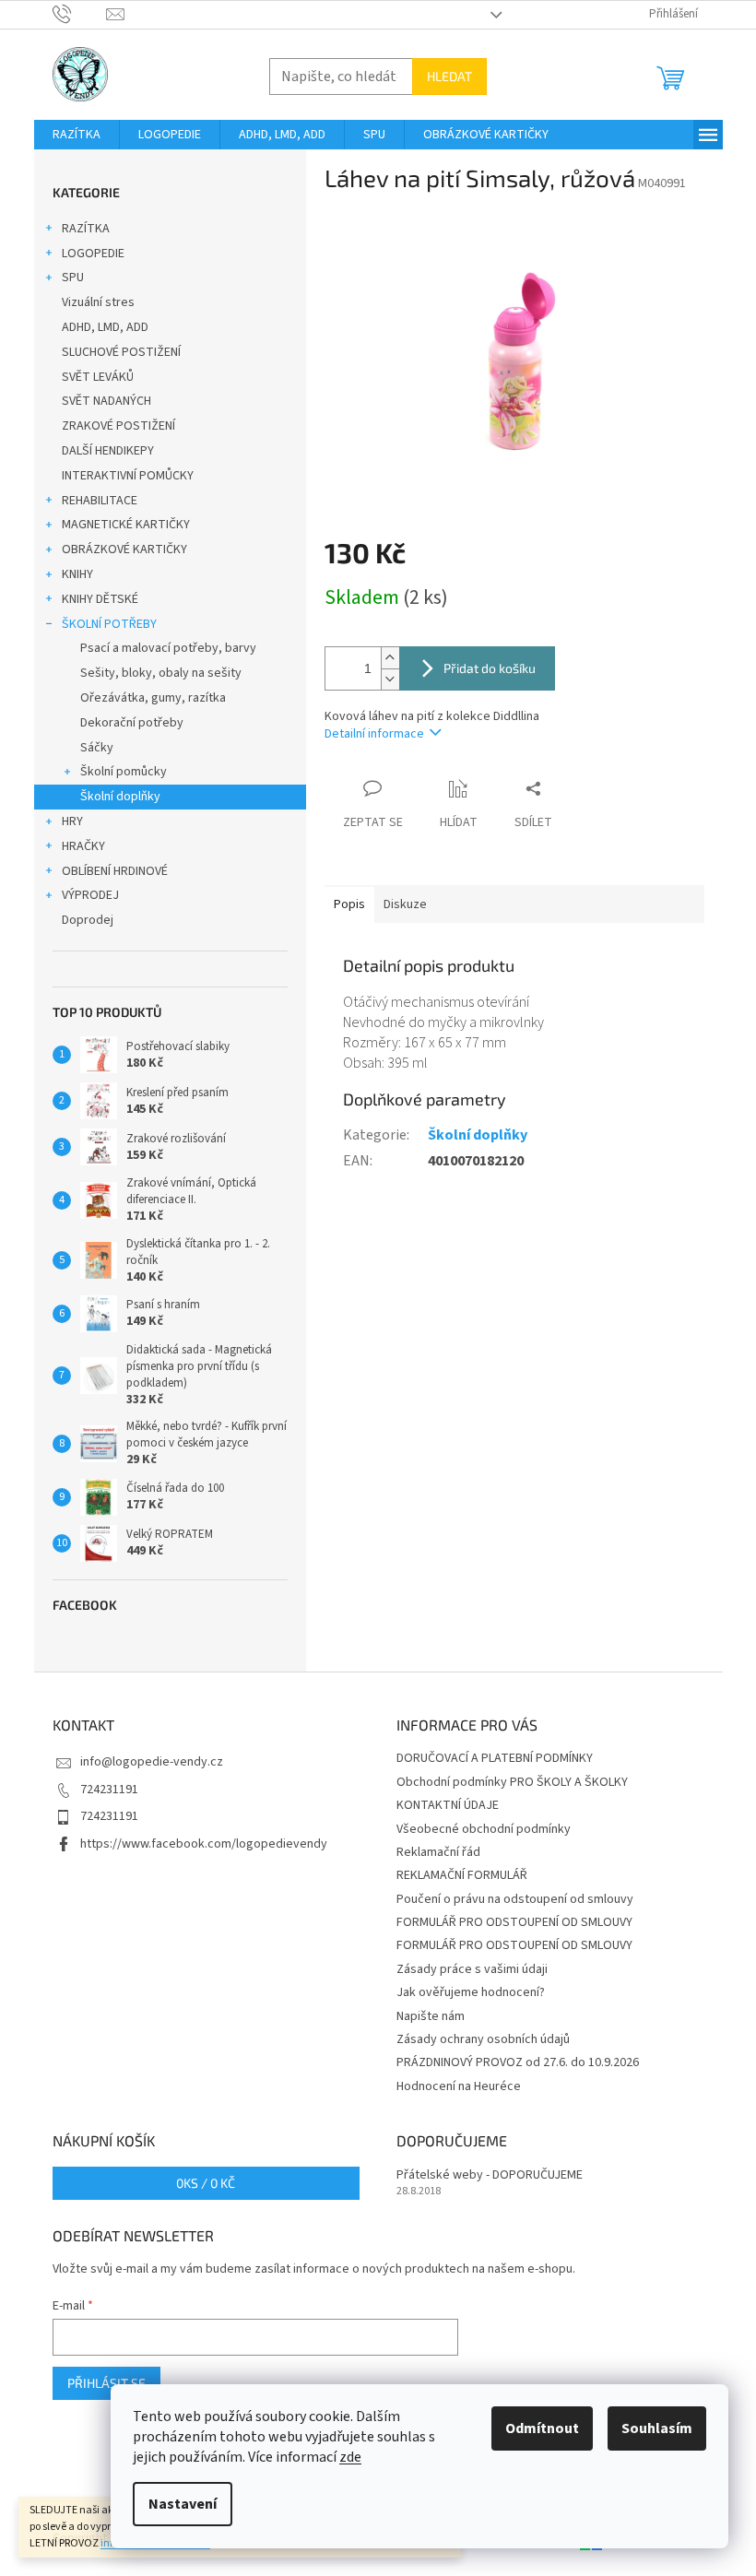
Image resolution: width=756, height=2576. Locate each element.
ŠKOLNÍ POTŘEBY (109, 624)
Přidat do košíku (490, 668)
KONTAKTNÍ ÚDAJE (448, 1805)
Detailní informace (374, 734)
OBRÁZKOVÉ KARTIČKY (124, 549)
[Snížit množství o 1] (390, 679)
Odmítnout (542, 2428)
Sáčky (97, 748)
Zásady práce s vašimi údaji (472, 1969)
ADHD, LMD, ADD (105, 327)
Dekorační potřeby (132, 723)
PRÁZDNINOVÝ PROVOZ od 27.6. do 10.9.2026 (518, 2062)
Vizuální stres (98, 302)
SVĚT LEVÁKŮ (98, 377)
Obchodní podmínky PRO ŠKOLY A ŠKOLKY (512, 1782)
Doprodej (88, 920)
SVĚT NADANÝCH (106, 401)
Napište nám (431, 2016)
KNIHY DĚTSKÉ (100, 599)
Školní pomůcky (124, 772)
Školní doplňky (120, 797)
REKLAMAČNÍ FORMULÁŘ (462, 1875)
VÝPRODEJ (90, 895)
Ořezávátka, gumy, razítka (153, 698)
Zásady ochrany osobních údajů (483, 2039)
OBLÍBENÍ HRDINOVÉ (115, 871)
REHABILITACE (100, 501)
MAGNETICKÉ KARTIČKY (126, 525)
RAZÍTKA (86, 229)
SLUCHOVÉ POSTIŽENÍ (121, 352)
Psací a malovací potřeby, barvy (168, 648)
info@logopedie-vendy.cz (152, 1762)
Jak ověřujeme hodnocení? (471, 1992)
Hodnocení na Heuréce (459, 2086)
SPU (73, 278)
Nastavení (183, 2504)
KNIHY (77, 574)
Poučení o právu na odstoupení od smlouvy (515, 1899)
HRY (72, 821)
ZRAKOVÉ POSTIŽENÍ (118, 426)
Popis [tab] (349, 904)
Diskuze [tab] (405, 904)
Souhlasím (657, 2428)
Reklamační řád (438, 1852)
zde (350, 2457)
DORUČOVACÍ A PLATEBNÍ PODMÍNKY (495, 1758)
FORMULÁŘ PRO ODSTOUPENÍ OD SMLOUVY (514, 1922)
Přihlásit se (106, 2383)
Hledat (449, 76)
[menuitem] (77, 135)
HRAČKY (83, 846)
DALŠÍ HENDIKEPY (108, 451)
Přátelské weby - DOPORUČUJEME (490, 2175)
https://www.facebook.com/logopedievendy (204, 1844)
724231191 (109, 1790)
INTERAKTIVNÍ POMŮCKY (128, 476)
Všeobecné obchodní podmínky (484, 1829)
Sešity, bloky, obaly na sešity (161, 673)
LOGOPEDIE (93, 254)
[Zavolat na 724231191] (80, 14)
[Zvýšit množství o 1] (390, 658)
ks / (206, 2183)
